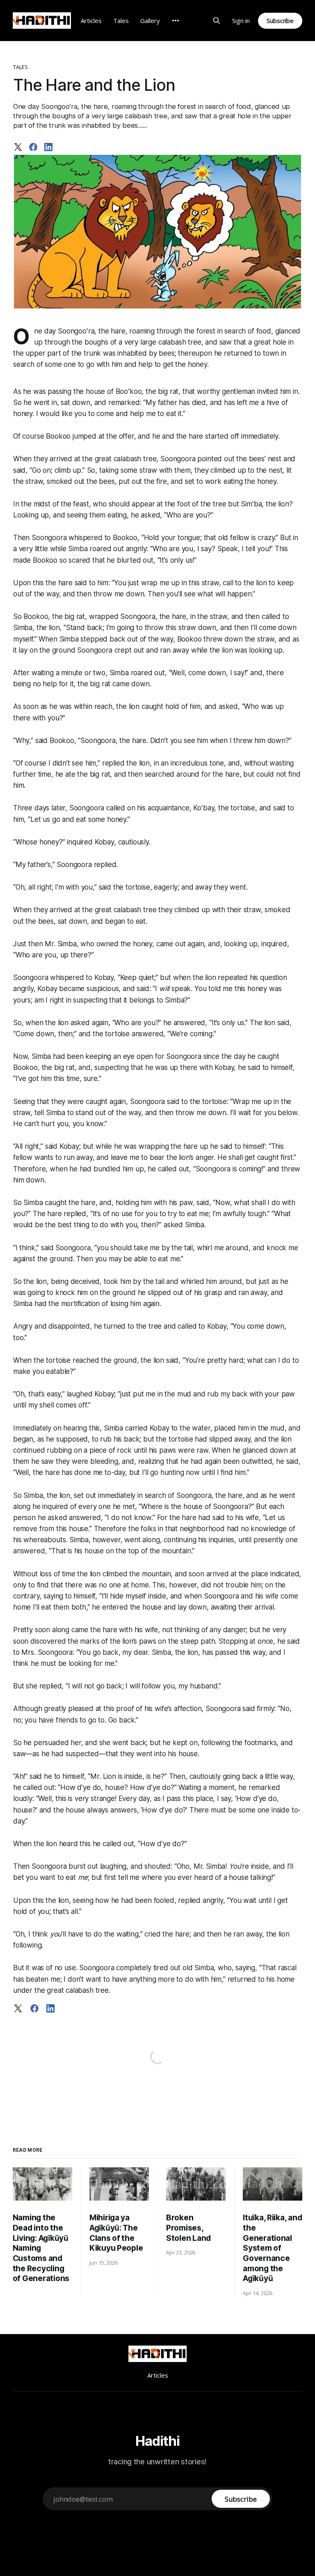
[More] (176, 21)
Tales (121, 21)
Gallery (150, 21)
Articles (91, 21)
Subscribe (280, 21)
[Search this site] (217, 21)
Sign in (241, 21)
